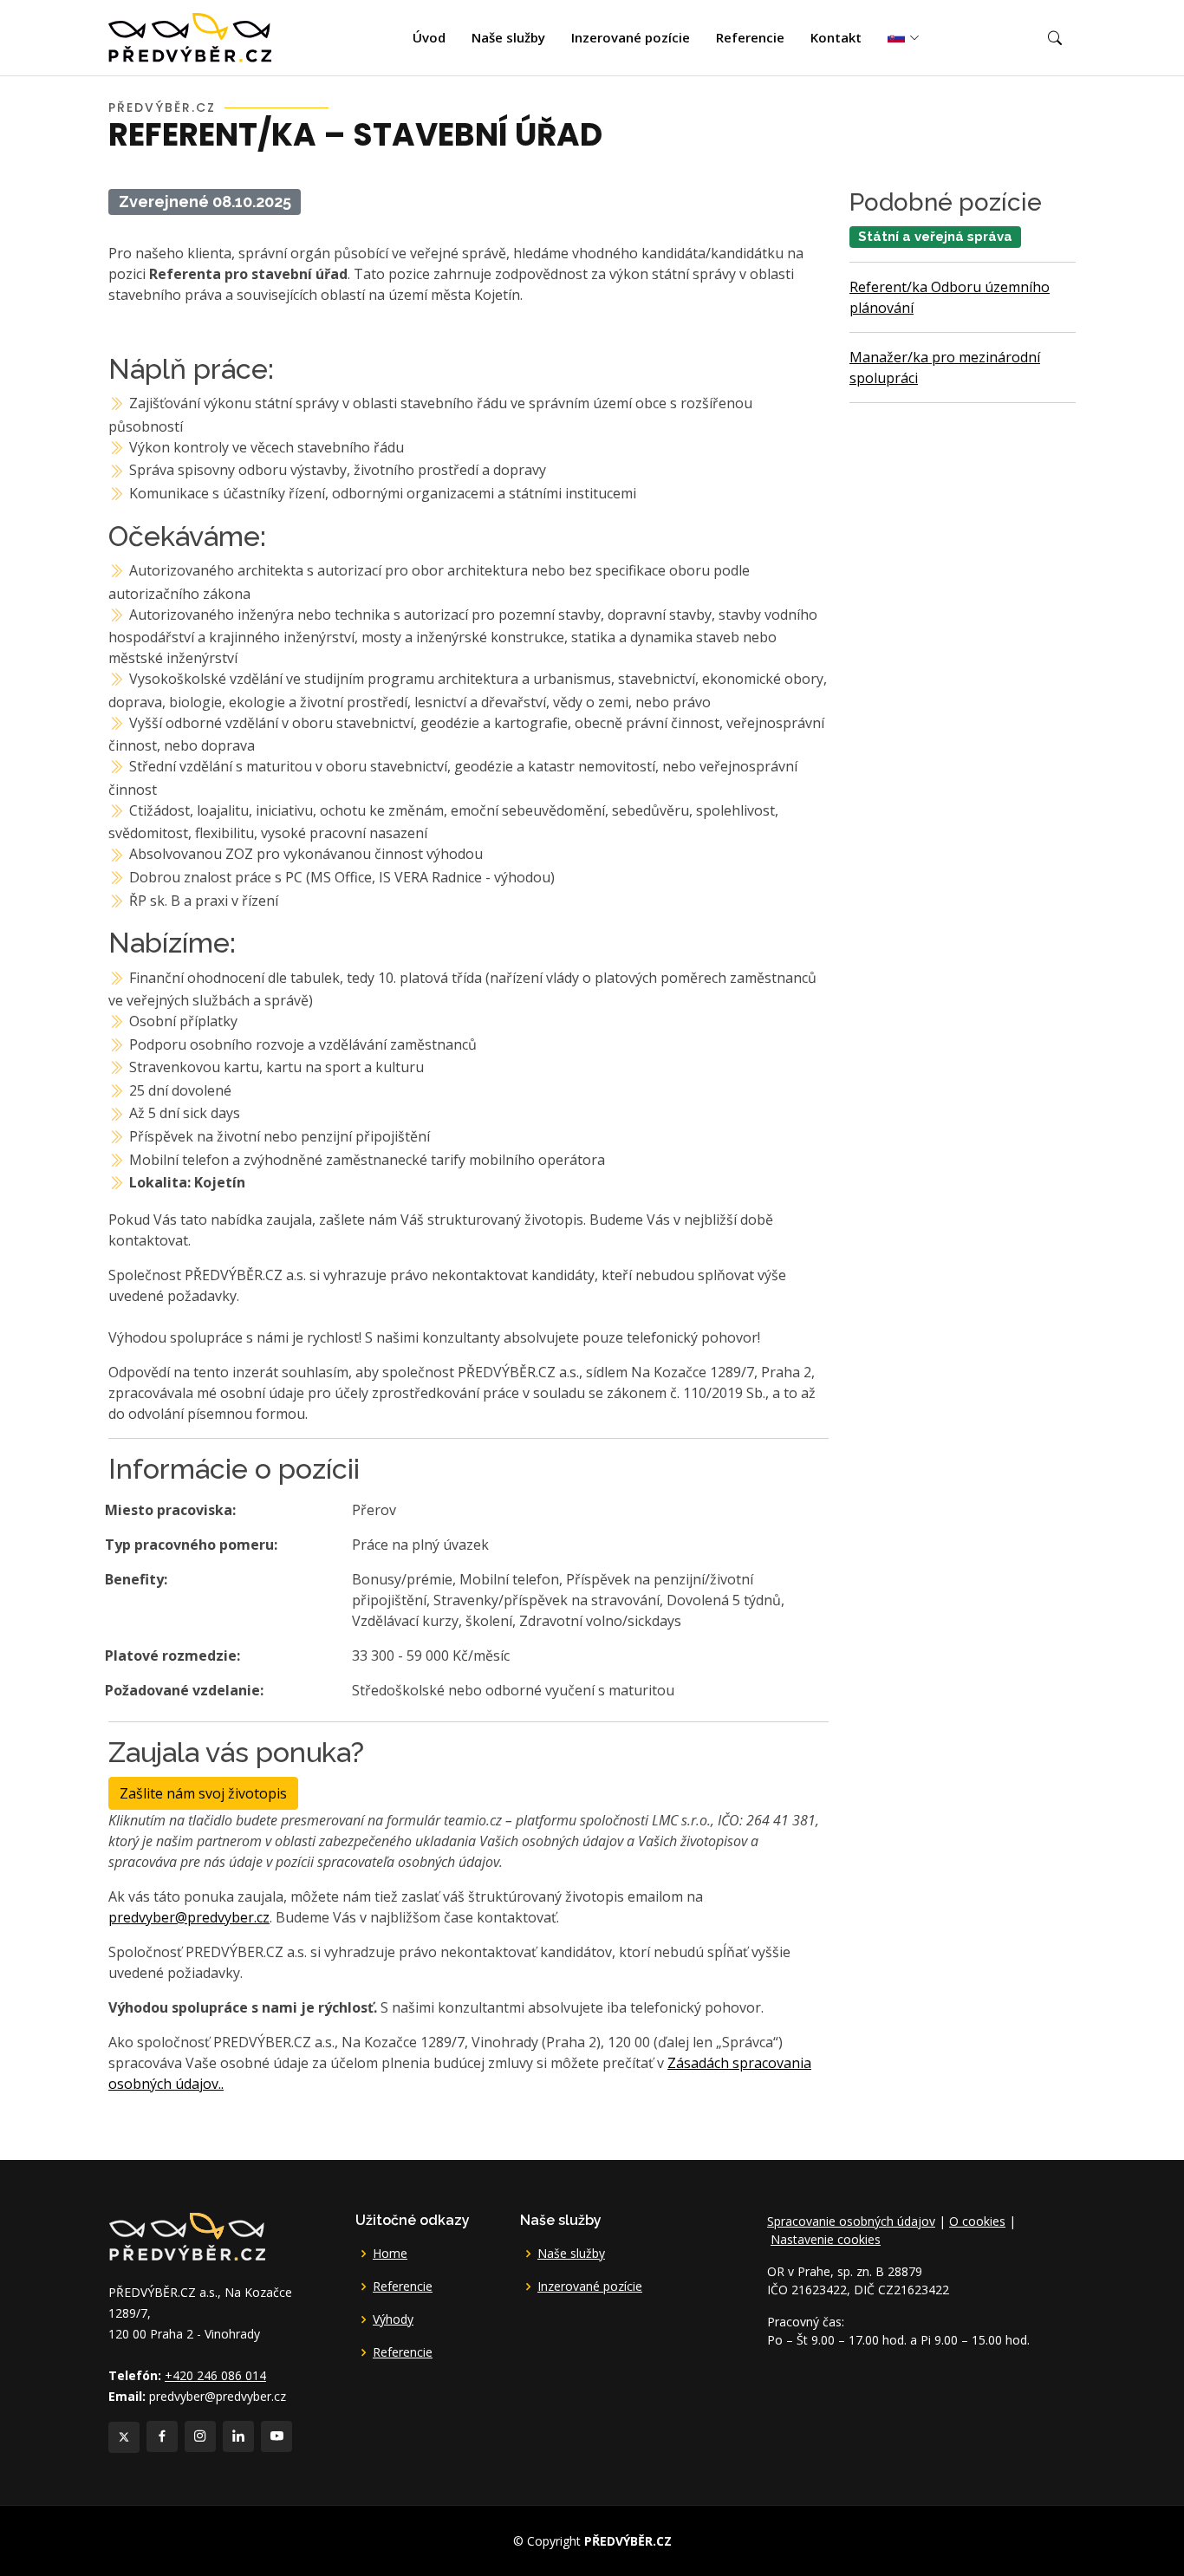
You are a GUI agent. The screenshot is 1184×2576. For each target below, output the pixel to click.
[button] (1055, 38)
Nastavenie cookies (826, 2239)
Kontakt (836, 37)
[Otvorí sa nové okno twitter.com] (124, 2437)
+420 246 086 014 (215, 2375)
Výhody (393, 2319)
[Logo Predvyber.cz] (186, 2235)
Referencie (750, 37)
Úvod (429, 37)
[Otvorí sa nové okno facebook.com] (162, 2436)
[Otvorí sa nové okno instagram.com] (200, 2436)
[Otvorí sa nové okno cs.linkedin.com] (238, 2436)
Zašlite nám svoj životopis (203, 1793)
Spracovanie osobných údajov (851, 2221)
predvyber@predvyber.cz (189, 1917)
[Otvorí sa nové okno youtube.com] (276, 2436)
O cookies (977, 2221)
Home (390, 2254)
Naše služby (508, 37)
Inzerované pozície (631, 37)
